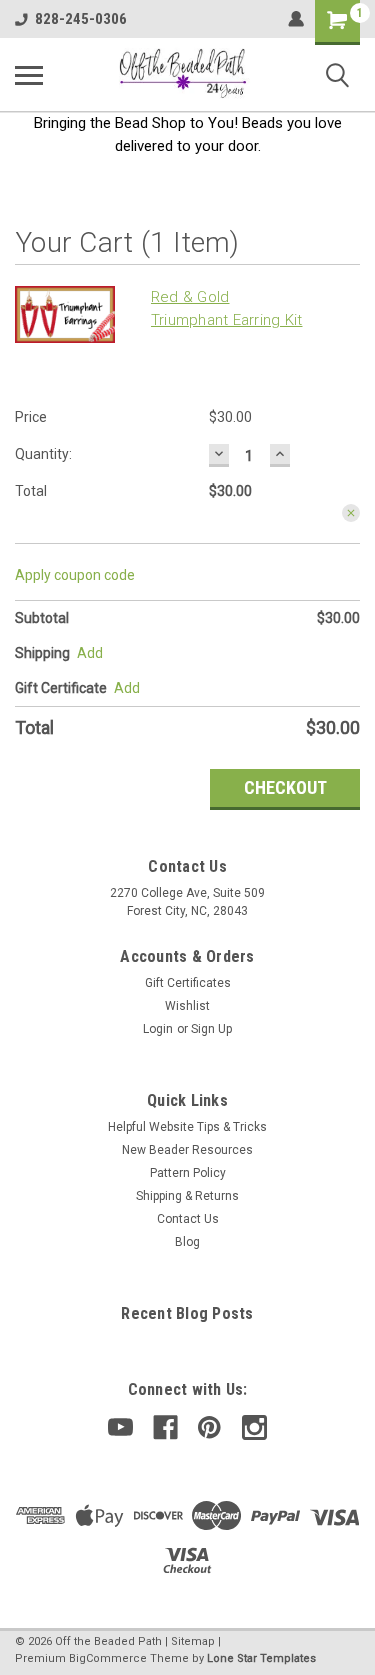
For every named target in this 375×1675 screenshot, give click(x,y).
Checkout (285, 787)
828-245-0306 (81, 19)
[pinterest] (209, 1427)
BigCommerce (108, 1658)
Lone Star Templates (261, 1658)
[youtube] (120, 1427)
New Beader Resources (187, 1150)
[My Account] (296, 19)
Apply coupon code (75, 575)
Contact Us (188, 1219)
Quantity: (43, 454)
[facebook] (165, 1427)
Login (158, 1029)
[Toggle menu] (29, 75)
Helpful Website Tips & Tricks (187, 1127)
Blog (187, 1242)
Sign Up (211, 1029)
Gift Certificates (188, 983)
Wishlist (187, 1006)
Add (127, 688)
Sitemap (193, 1641)
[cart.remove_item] (351, 513)
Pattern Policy (188, 1173)
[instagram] (254, 1427)
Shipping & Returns (187, 1196)
